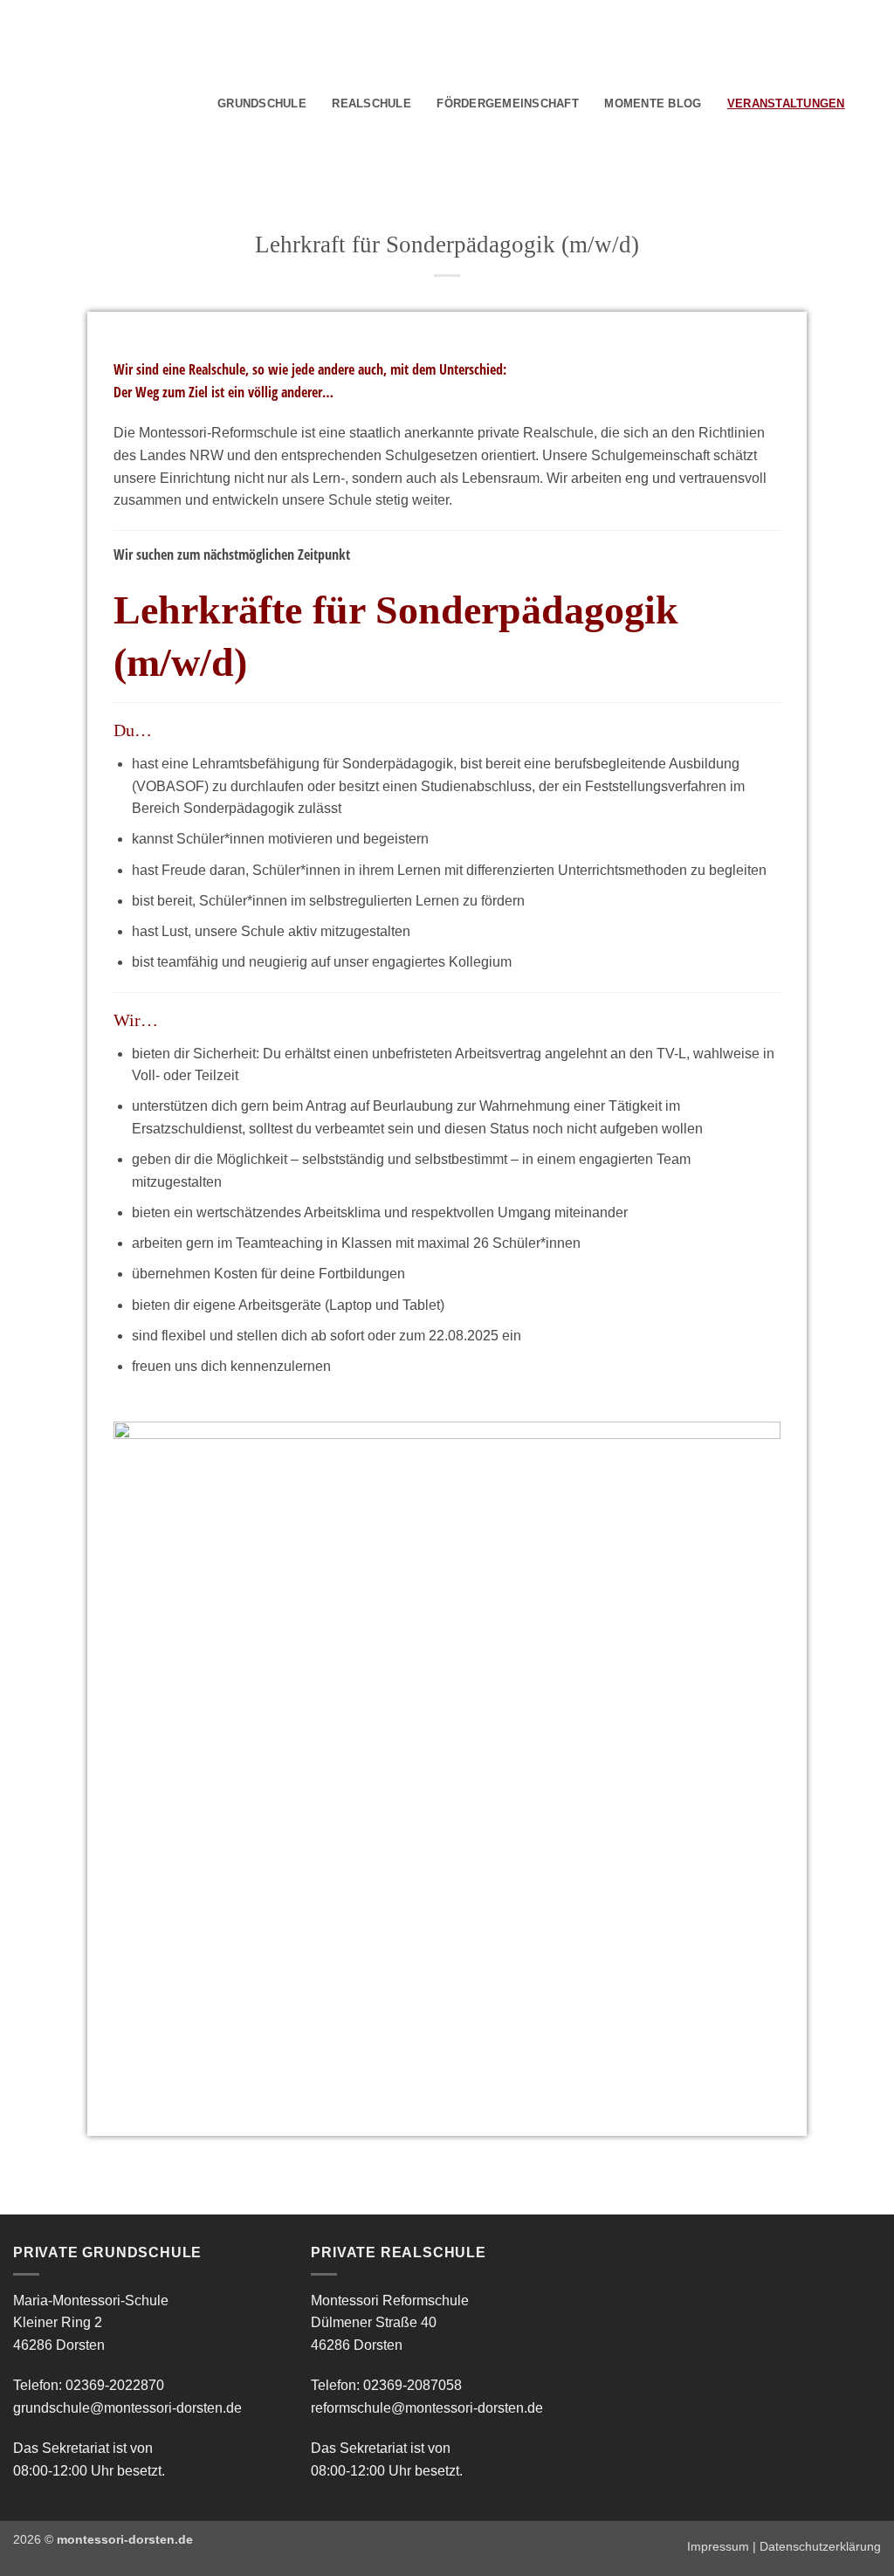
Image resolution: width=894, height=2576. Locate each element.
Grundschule (262, 103)
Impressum (718, 2546)
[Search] (864, 104)
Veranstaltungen (786, 103)
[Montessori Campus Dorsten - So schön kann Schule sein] (79, 102)
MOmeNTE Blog (653, 103)
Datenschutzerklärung (820, 2546)
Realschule (371, 103)
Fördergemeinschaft (508, 103)
